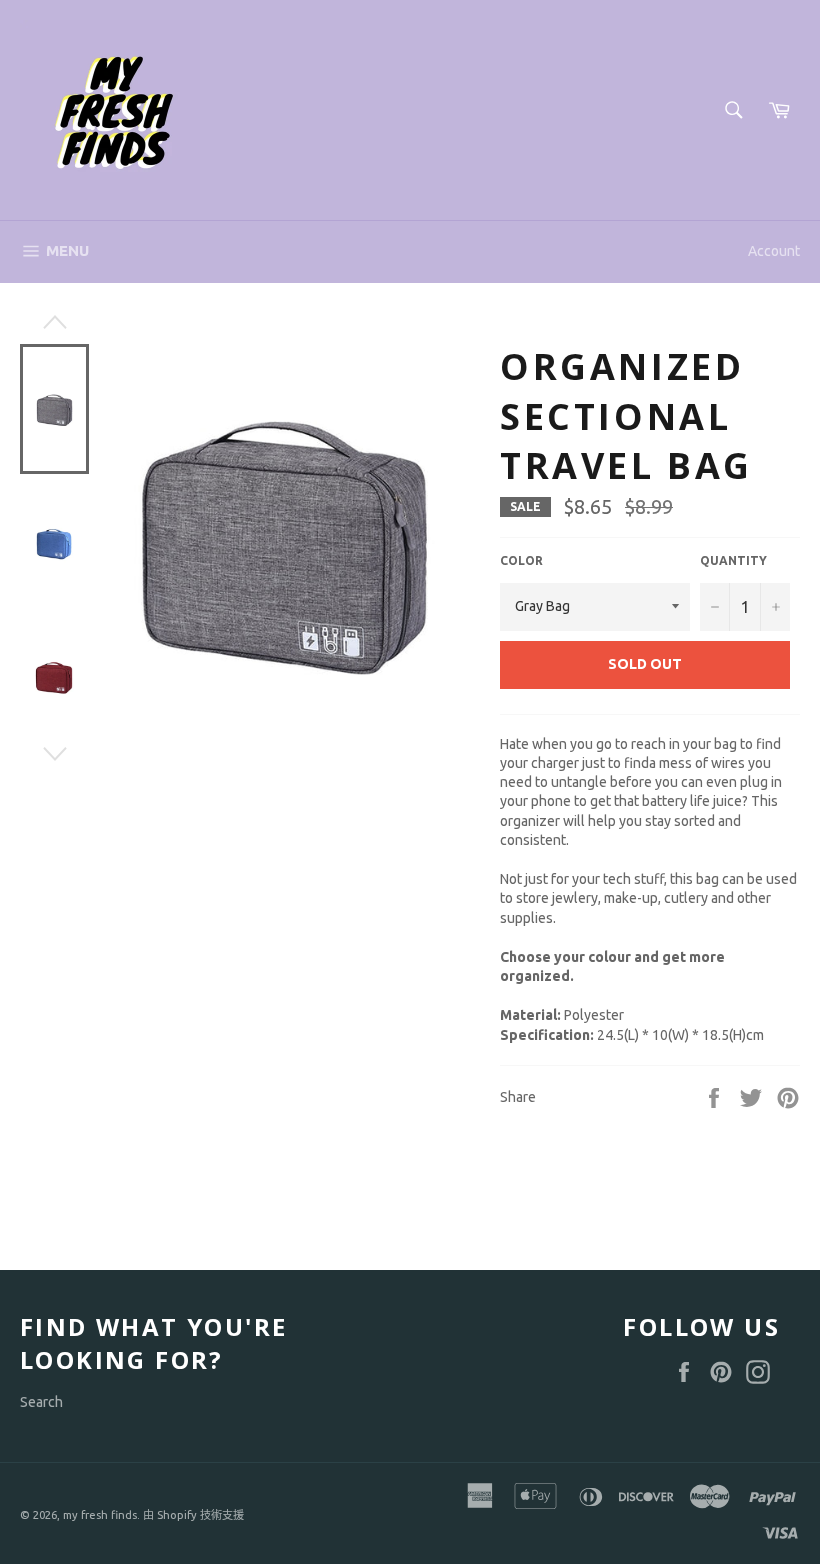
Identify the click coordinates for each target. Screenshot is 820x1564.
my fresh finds (100, 1515)
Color (521, 560)
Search (41, 1402)
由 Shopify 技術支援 (193, 1515)
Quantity (733, 560)
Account (774, 251)
